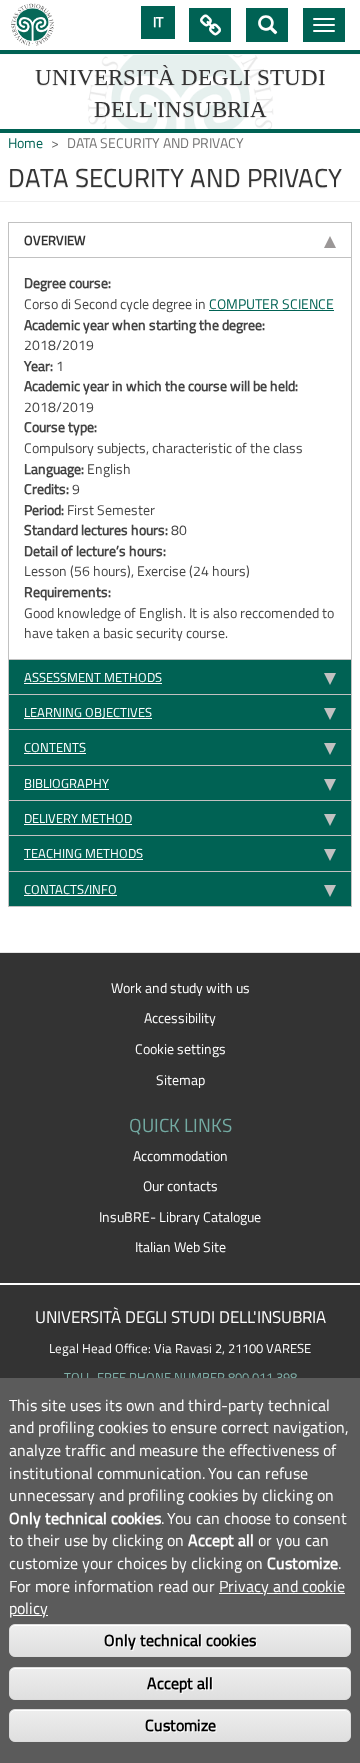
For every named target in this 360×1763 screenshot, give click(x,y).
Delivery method (78, 818)
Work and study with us (180, 988)
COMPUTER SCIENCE (271, 304)
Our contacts (180, 1186)
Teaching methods (83, 853)
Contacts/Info (70, 889)
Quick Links (210, 25)
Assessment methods (93, 677)
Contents (55, 747)
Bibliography (66, 783)
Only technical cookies (180, 1640)
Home (25, 143)
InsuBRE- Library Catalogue (180, 1217)
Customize (180, 1725)
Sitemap (180, 1080)
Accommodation (180, 1156)
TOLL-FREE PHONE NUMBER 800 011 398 (180, 1377)
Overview (55, 240)
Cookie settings (180, 1049)
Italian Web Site (180, 1247)
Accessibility (180, 1018)
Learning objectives (88, 712)
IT (158, 22)
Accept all (180, 1683)
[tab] (180, 239)
